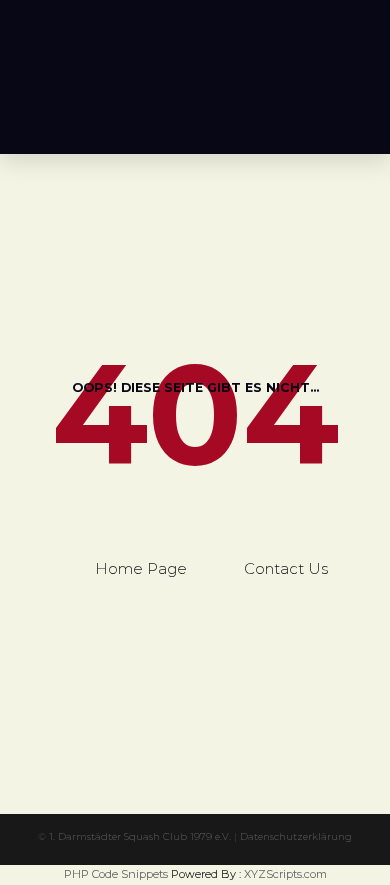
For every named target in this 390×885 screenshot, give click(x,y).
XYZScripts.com (285, 874)
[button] (355, 112)
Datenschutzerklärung (296, 836)
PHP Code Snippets (116, 874)
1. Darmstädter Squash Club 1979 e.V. (140, 836)
